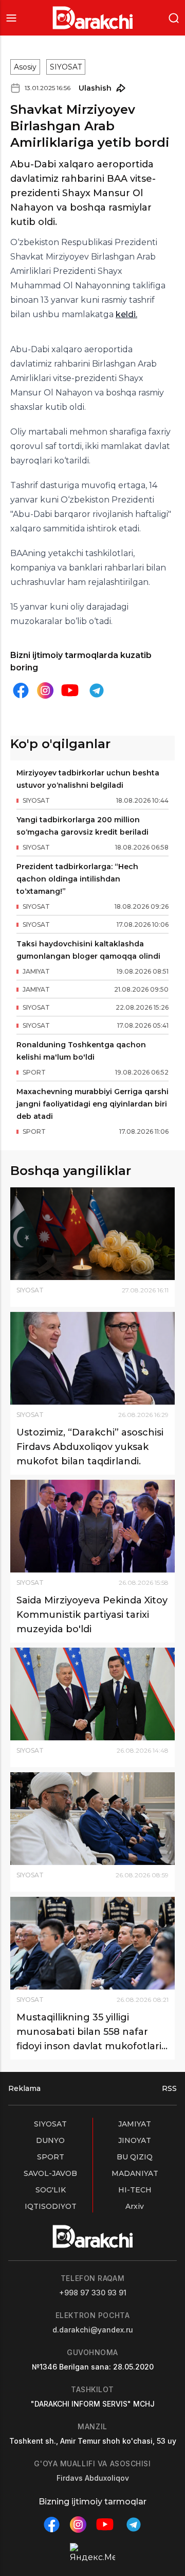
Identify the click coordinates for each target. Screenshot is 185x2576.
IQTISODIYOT (51, 2206)
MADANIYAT (135, 2173)
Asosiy (25, 67)
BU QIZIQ (135, 2157)
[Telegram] (97, 690)
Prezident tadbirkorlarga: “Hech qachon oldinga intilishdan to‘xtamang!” (77, 879)
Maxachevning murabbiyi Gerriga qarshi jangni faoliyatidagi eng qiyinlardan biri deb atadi (92, 1104)
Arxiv (135, 2206)
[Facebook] (21, 690)
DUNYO (50, 2140)
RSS (169, 2088)
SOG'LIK (51, 2190)
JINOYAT (135, 2140)
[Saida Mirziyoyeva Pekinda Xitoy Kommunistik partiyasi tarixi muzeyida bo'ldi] (92, 1526)
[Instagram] (45, 691)
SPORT (51, 2157)
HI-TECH (135, 2190)
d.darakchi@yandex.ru (93, 2330)
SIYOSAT (66, 67)
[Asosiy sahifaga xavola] (93, 18)
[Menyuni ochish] (11, 18)
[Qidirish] (174, 17)
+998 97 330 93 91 (93, 2293)
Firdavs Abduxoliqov (93, 2478)
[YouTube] (70, 690)
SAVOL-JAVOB (50, 2173)
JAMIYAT (135, 2124)
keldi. (126, 314)
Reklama (24, 2088)
